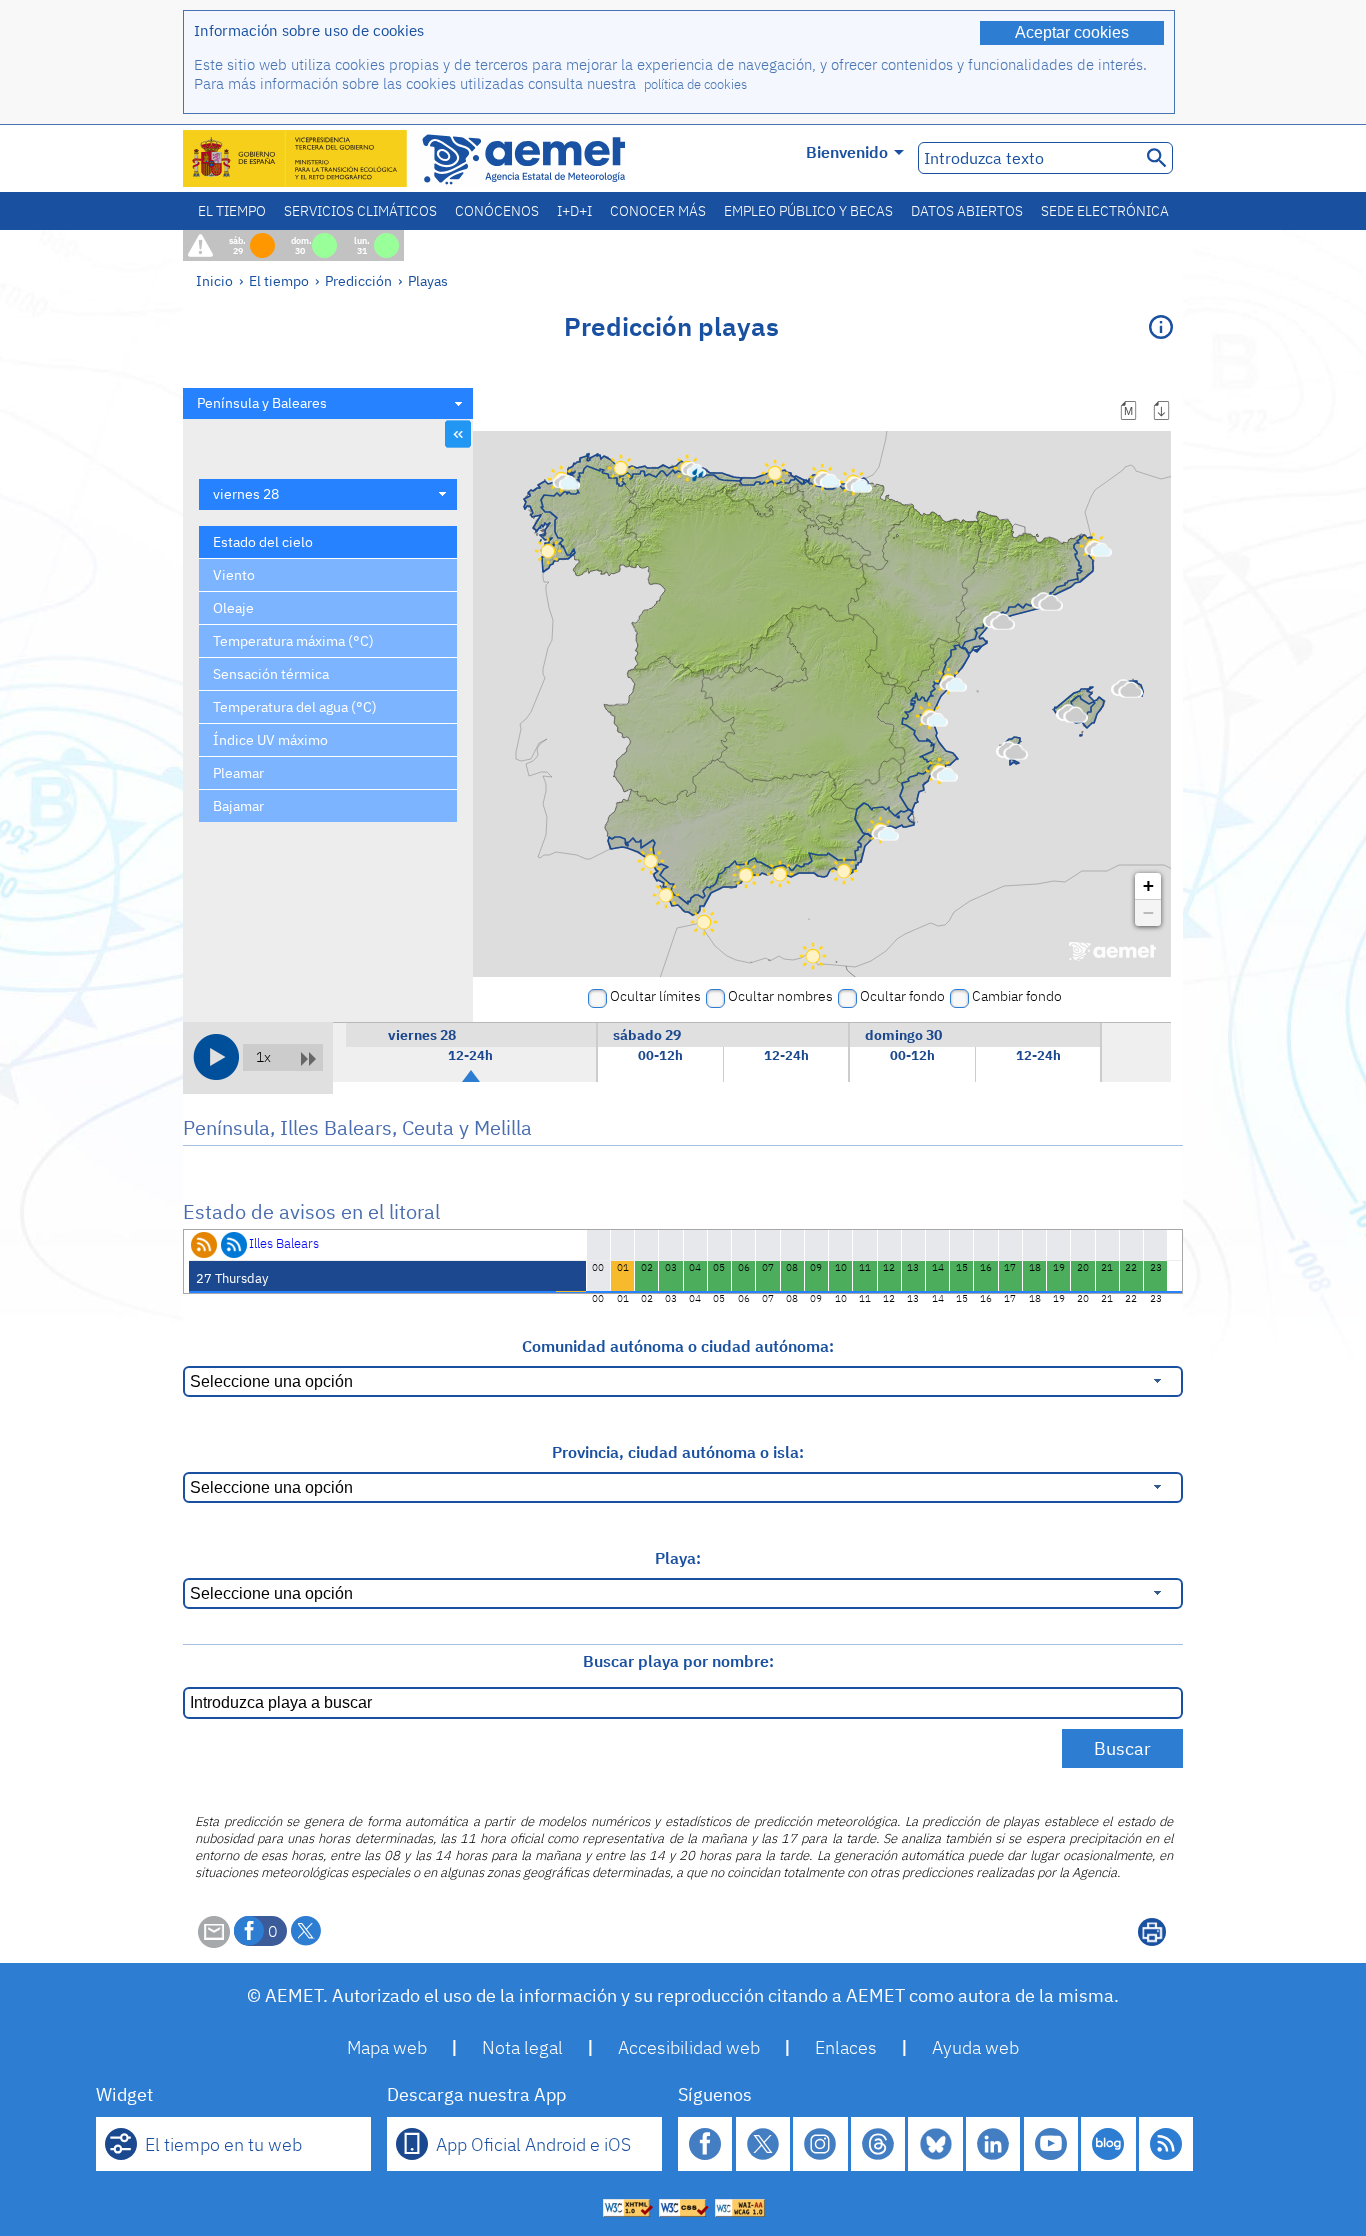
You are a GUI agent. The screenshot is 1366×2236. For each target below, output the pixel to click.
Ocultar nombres (780, 996)
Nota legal (522, 2047)
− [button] (1148, 912)
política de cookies (695, 84)
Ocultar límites (655, 996)
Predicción (358, 280)
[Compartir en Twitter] (306, 1931)
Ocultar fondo (902, 996)
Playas (428, 280)
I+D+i (574, 211)
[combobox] (328, 403)
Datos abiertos (967, 211)
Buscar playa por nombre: (678, 1661)
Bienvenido (847, 152)
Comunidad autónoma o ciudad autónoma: (678, 1346)
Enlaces (846, 2047)
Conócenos (497, 211)
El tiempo (232, 211)
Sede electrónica (1105, 211)
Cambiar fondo (1017, 996)
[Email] (214, 1942)
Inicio (214, 280)
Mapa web (387, 2047)
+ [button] (1148, 885)
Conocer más (658, 211)
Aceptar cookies (1072, 32)
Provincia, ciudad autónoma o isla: (678, 1452)
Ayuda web (975, 2047)
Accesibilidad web (689, 2047)
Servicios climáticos (360, 211)
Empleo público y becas (808, 211)
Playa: (678, 1558)
